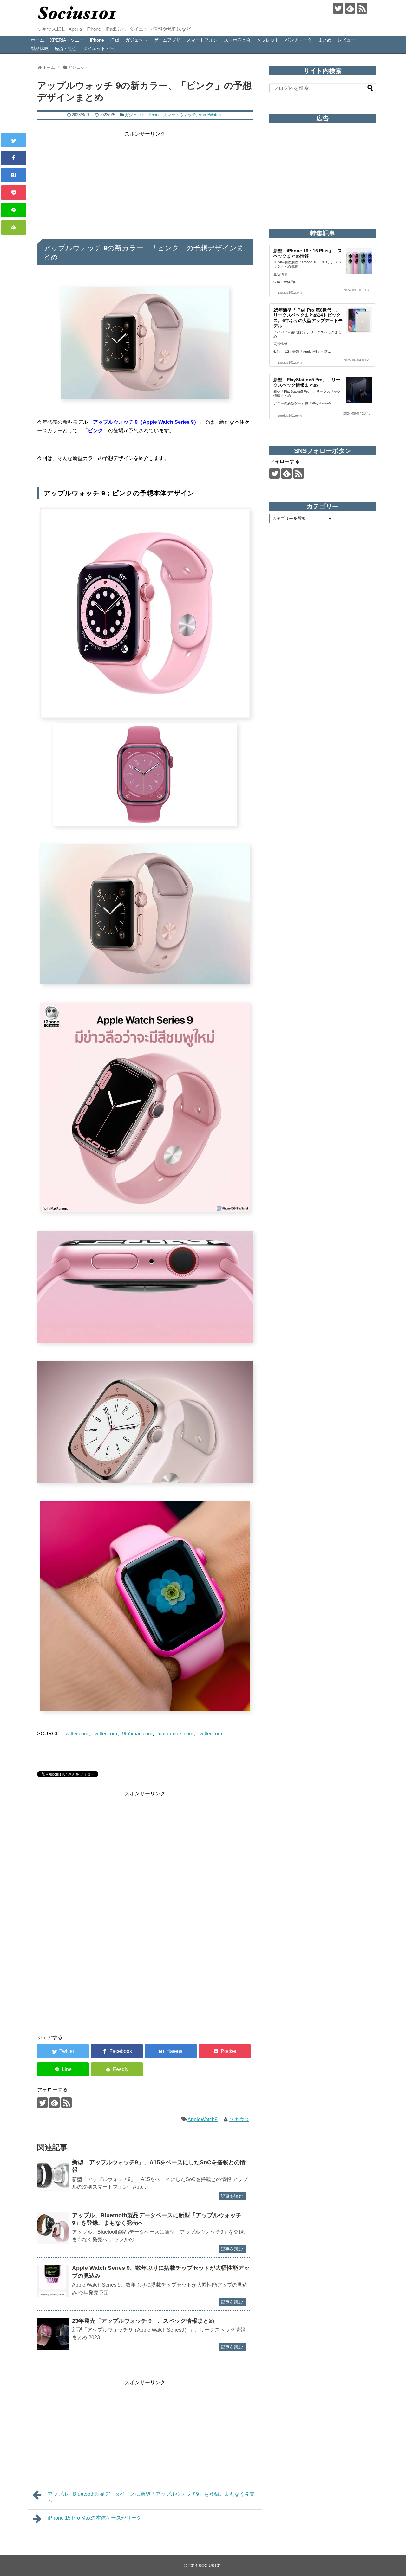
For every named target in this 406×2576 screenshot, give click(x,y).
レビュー (346, 40)
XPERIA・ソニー (67, 40)
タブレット (268, 40)
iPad (115, 40)
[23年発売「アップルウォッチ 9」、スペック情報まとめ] (53, 2334)
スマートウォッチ (180, 115)
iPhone (97, 40)
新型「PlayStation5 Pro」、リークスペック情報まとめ (307, 382)
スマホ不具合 (237, 40)
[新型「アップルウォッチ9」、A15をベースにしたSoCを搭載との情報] (53, 2175)
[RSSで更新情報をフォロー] (362, 8)
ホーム (37, 40)
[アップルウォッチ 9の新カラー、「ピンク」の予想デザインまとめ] (14, 175)
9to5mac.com (137, 1734)
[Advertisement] (145, 183)
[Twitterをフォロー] (338, 8)
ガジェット (136, 40)
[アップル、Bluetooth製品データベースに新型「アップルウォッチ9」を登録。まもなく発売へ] (53, 2228)
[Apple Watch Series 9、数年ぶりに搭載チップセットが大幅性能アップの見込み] (53, 2281)
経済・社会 (66, 48)
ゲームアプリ (167, 40)
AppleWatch (210, 115)
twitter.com (76, 1734)
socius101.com (290, 292)
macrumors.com (175, 1734)
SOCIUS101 (210, 2566)
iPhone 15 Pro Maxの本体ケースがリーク (95, 2518)
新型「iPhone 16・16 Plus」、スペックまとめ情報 (308, 253)
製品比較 (40, 48)
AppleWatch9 (203, 2119)
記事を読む (232, 2196)
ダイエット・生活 (101, 48)
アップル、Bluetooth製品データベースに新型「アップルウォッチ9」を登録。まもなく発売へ (151, 2497)
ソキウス (239, 2119)
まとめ (325, 40)
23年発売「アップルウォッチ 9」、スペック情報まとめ (143, 2321)
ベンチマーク (298, 40)
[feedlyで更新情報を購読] (350, 8)
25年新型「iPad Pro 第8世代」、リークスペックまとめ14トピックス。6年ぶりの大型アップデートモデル (308, 318)
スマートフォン (202, 40)
